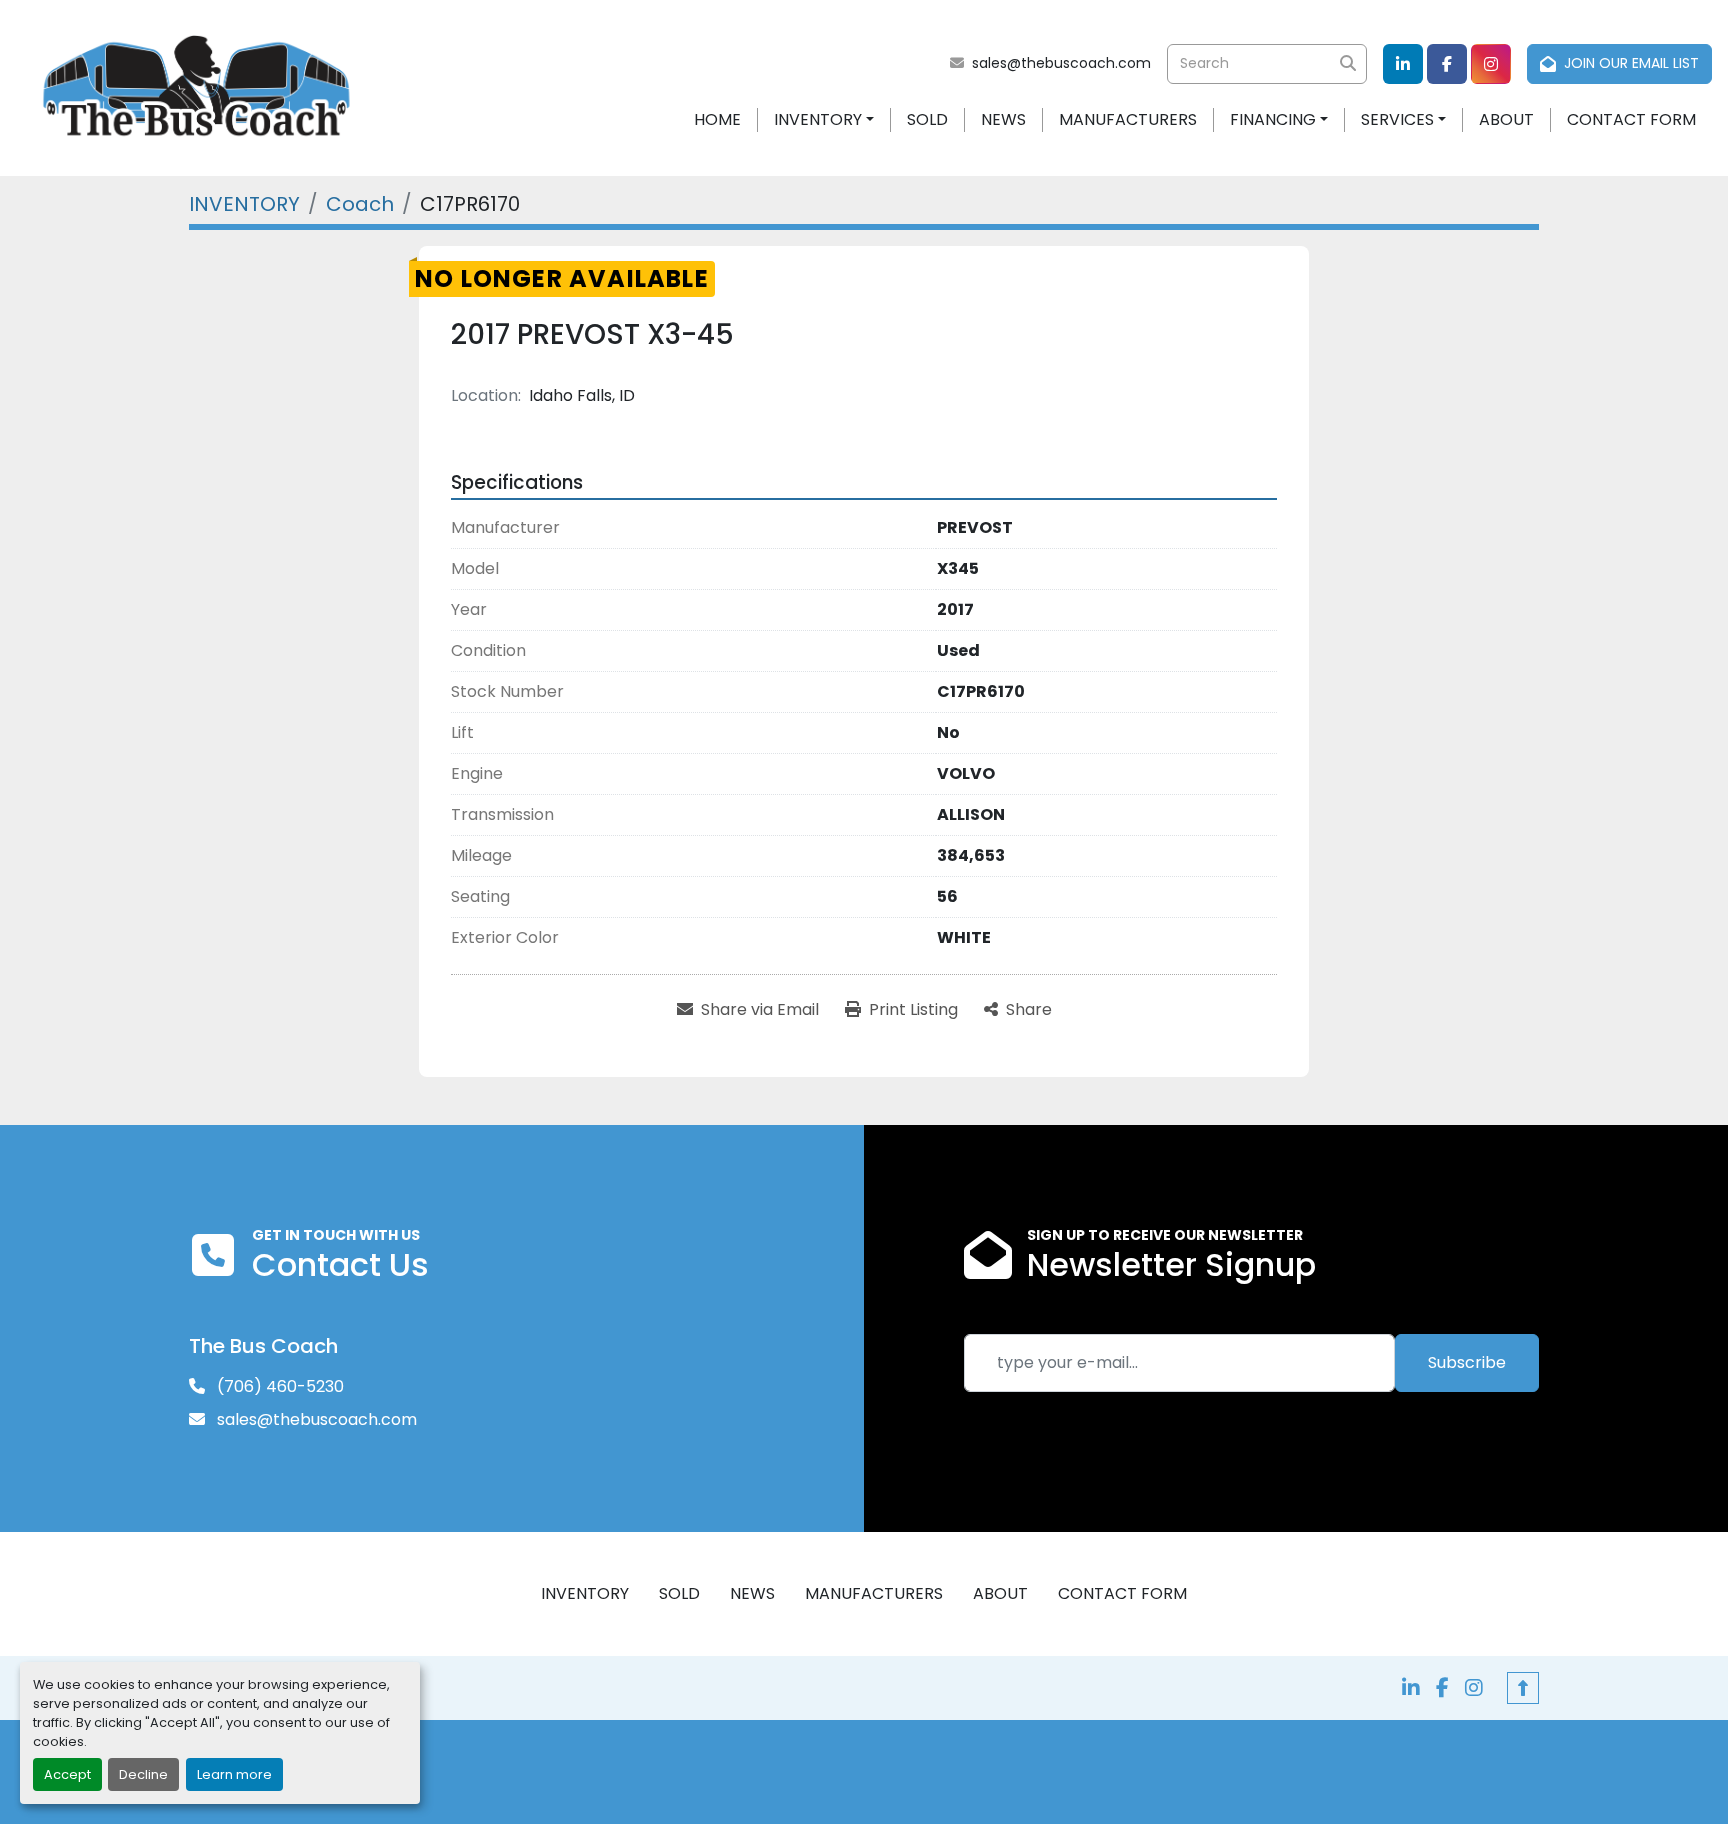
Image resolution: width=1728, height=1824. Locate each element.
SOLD (927, 119)
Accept (67, 1774)
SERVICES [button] (1397, 119)
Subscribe (1467, 1362)
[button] (824, 120)
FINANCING (1273, 119)
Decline (143, 1774)
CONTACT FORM (1631, 119)
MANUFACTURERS (1128, 119)
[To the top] (1523, 1688)
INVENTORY (818, 119)
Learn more (234, 1774)
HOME (717, 119)
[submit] (1347, 64)
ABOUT (1506, 119)
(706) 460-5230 (278, 1386)
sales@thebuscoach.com (1061, 63)
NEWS (1003, 119)
